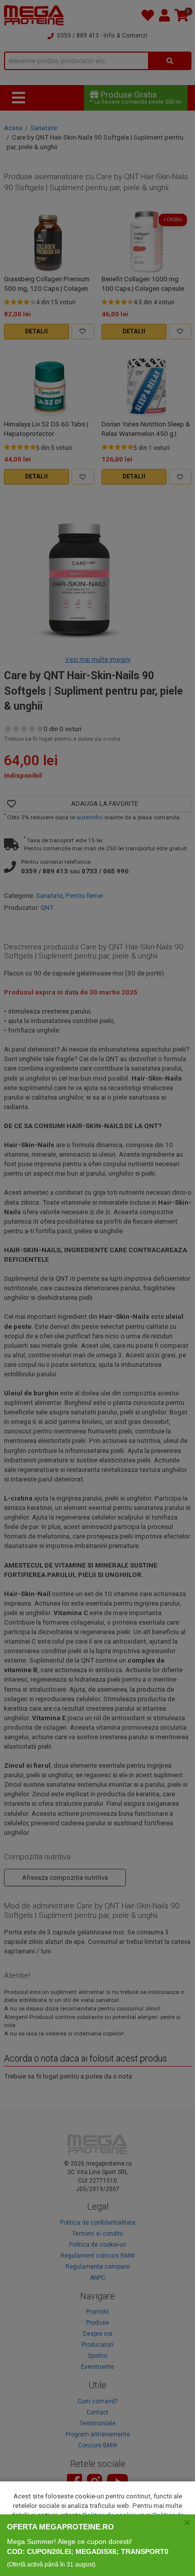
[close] (187, 2522)
